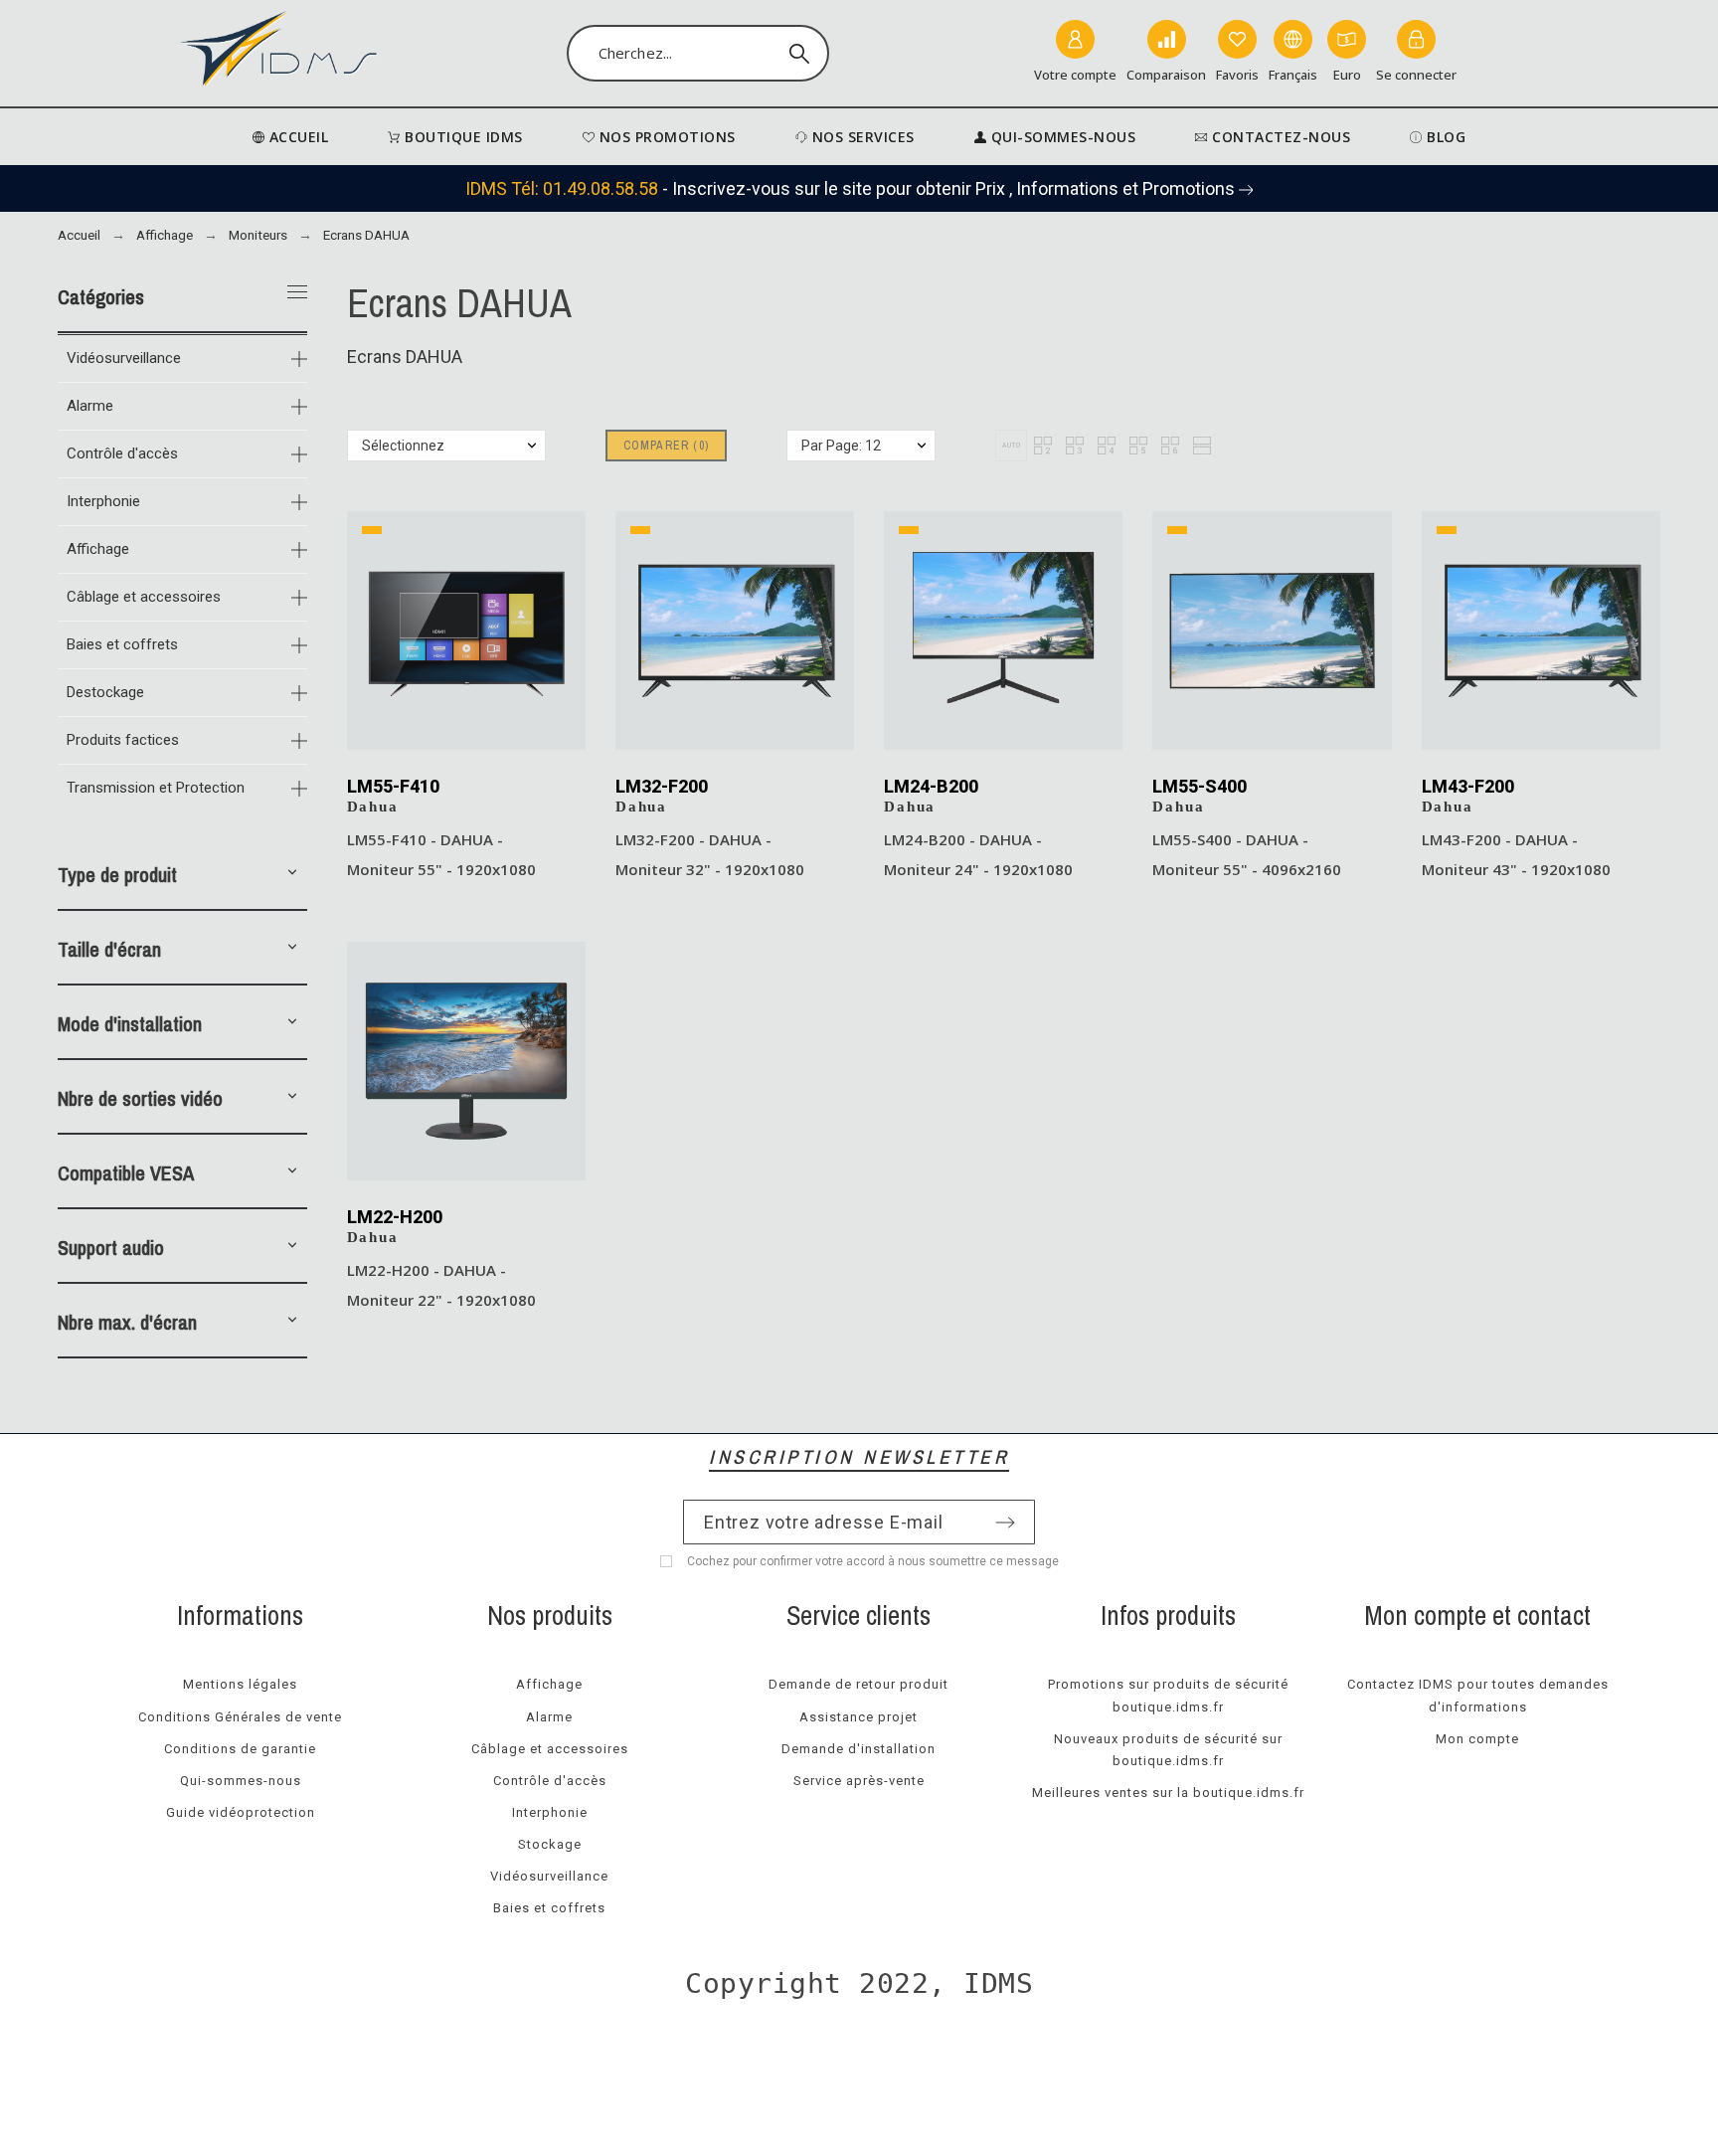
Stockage (550, 1844)
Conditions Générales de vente (240, 1717)
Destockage (105, 692)
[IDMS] (279, 53)
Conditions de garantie (240, 1749)
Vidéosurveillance (124, 358)
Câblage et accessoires (144, 597)
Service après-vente (859, 1781)
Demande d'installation (859, 1749)
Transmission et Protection (156, 788)
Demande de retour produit (859, 1684)
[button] (292, 875)
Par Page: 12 (841, 446)
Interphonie (103, 501)
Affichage (98, 549)
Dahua (373, 807)
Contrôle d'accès (122, 453)
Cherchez (804, 54)
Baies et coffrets (122, 644)
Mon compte (1477, 1739)
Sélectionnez (403, 446)
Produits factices (123, 740)
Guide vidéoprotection (241, 1812)
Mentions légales (240, 1684)
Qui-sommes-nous (241, 1781)
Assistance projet (859, 1717)
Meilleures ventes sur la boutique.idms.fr (1168, 1793)
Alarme (90, 406)
